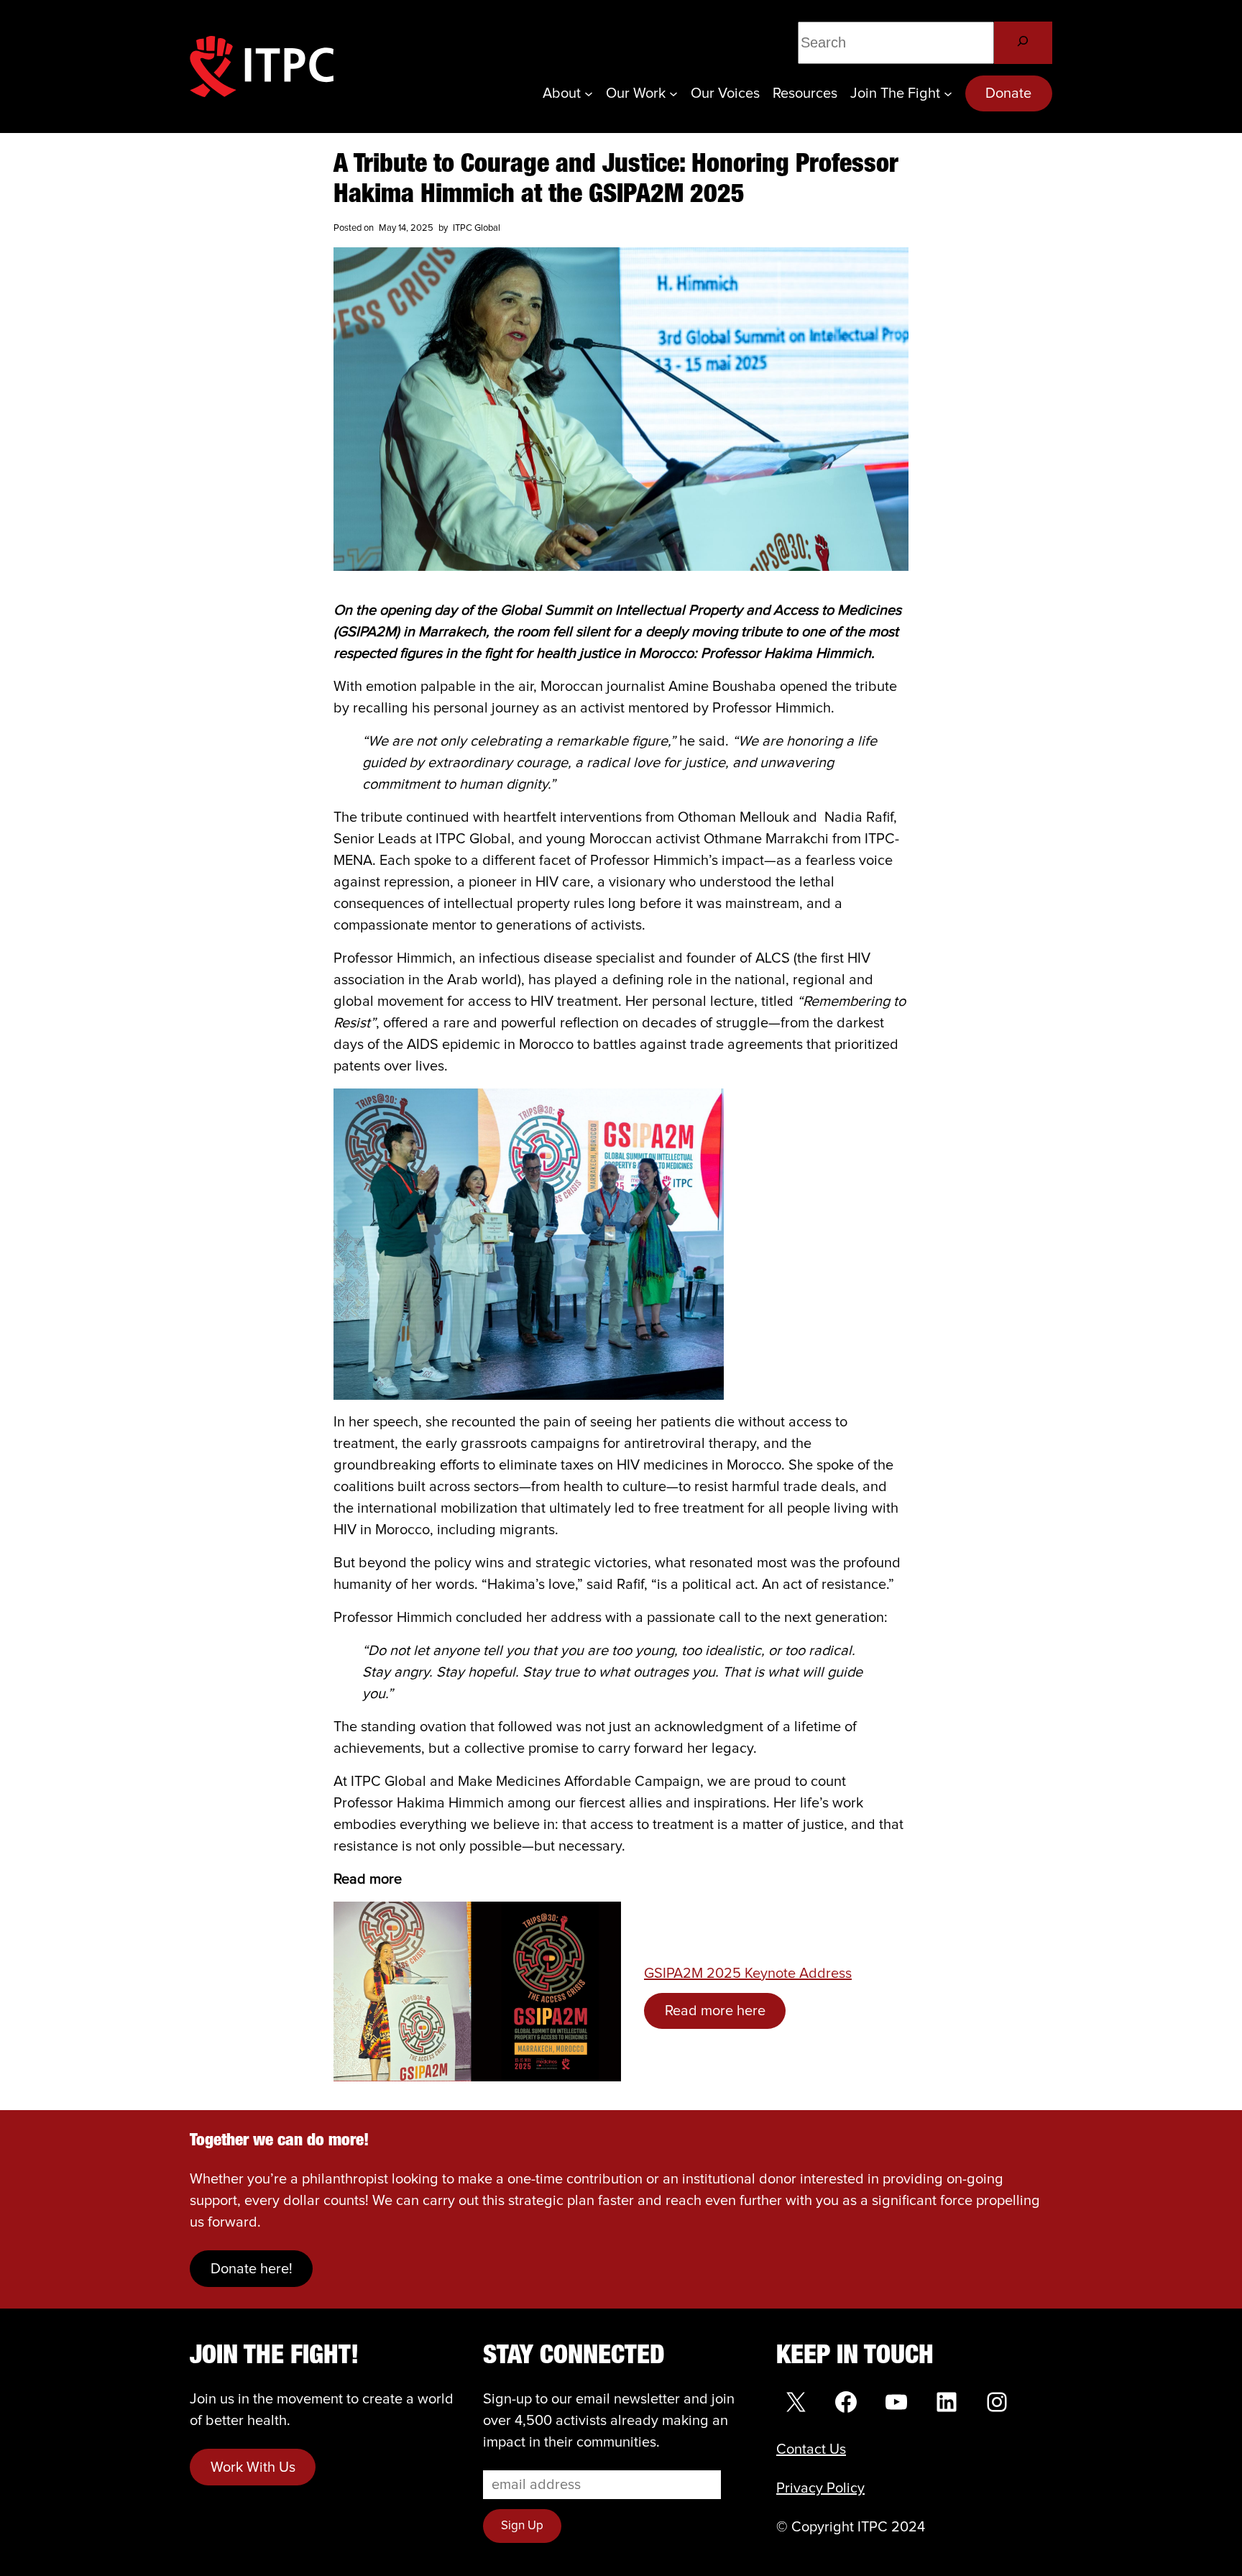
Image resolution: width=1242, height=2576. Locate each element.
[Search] (1023, 43)
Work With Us (253, 2467)
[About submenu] (589, 93)
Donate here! (252, 2269)
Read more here (715, 2011)
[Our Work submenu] (673, 93)
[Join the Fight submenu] (948, 93)
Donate (1008, 93)
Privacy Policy (820, 2488)
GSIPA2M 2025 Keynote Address (748, 1974)
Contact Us (811, 2449)
